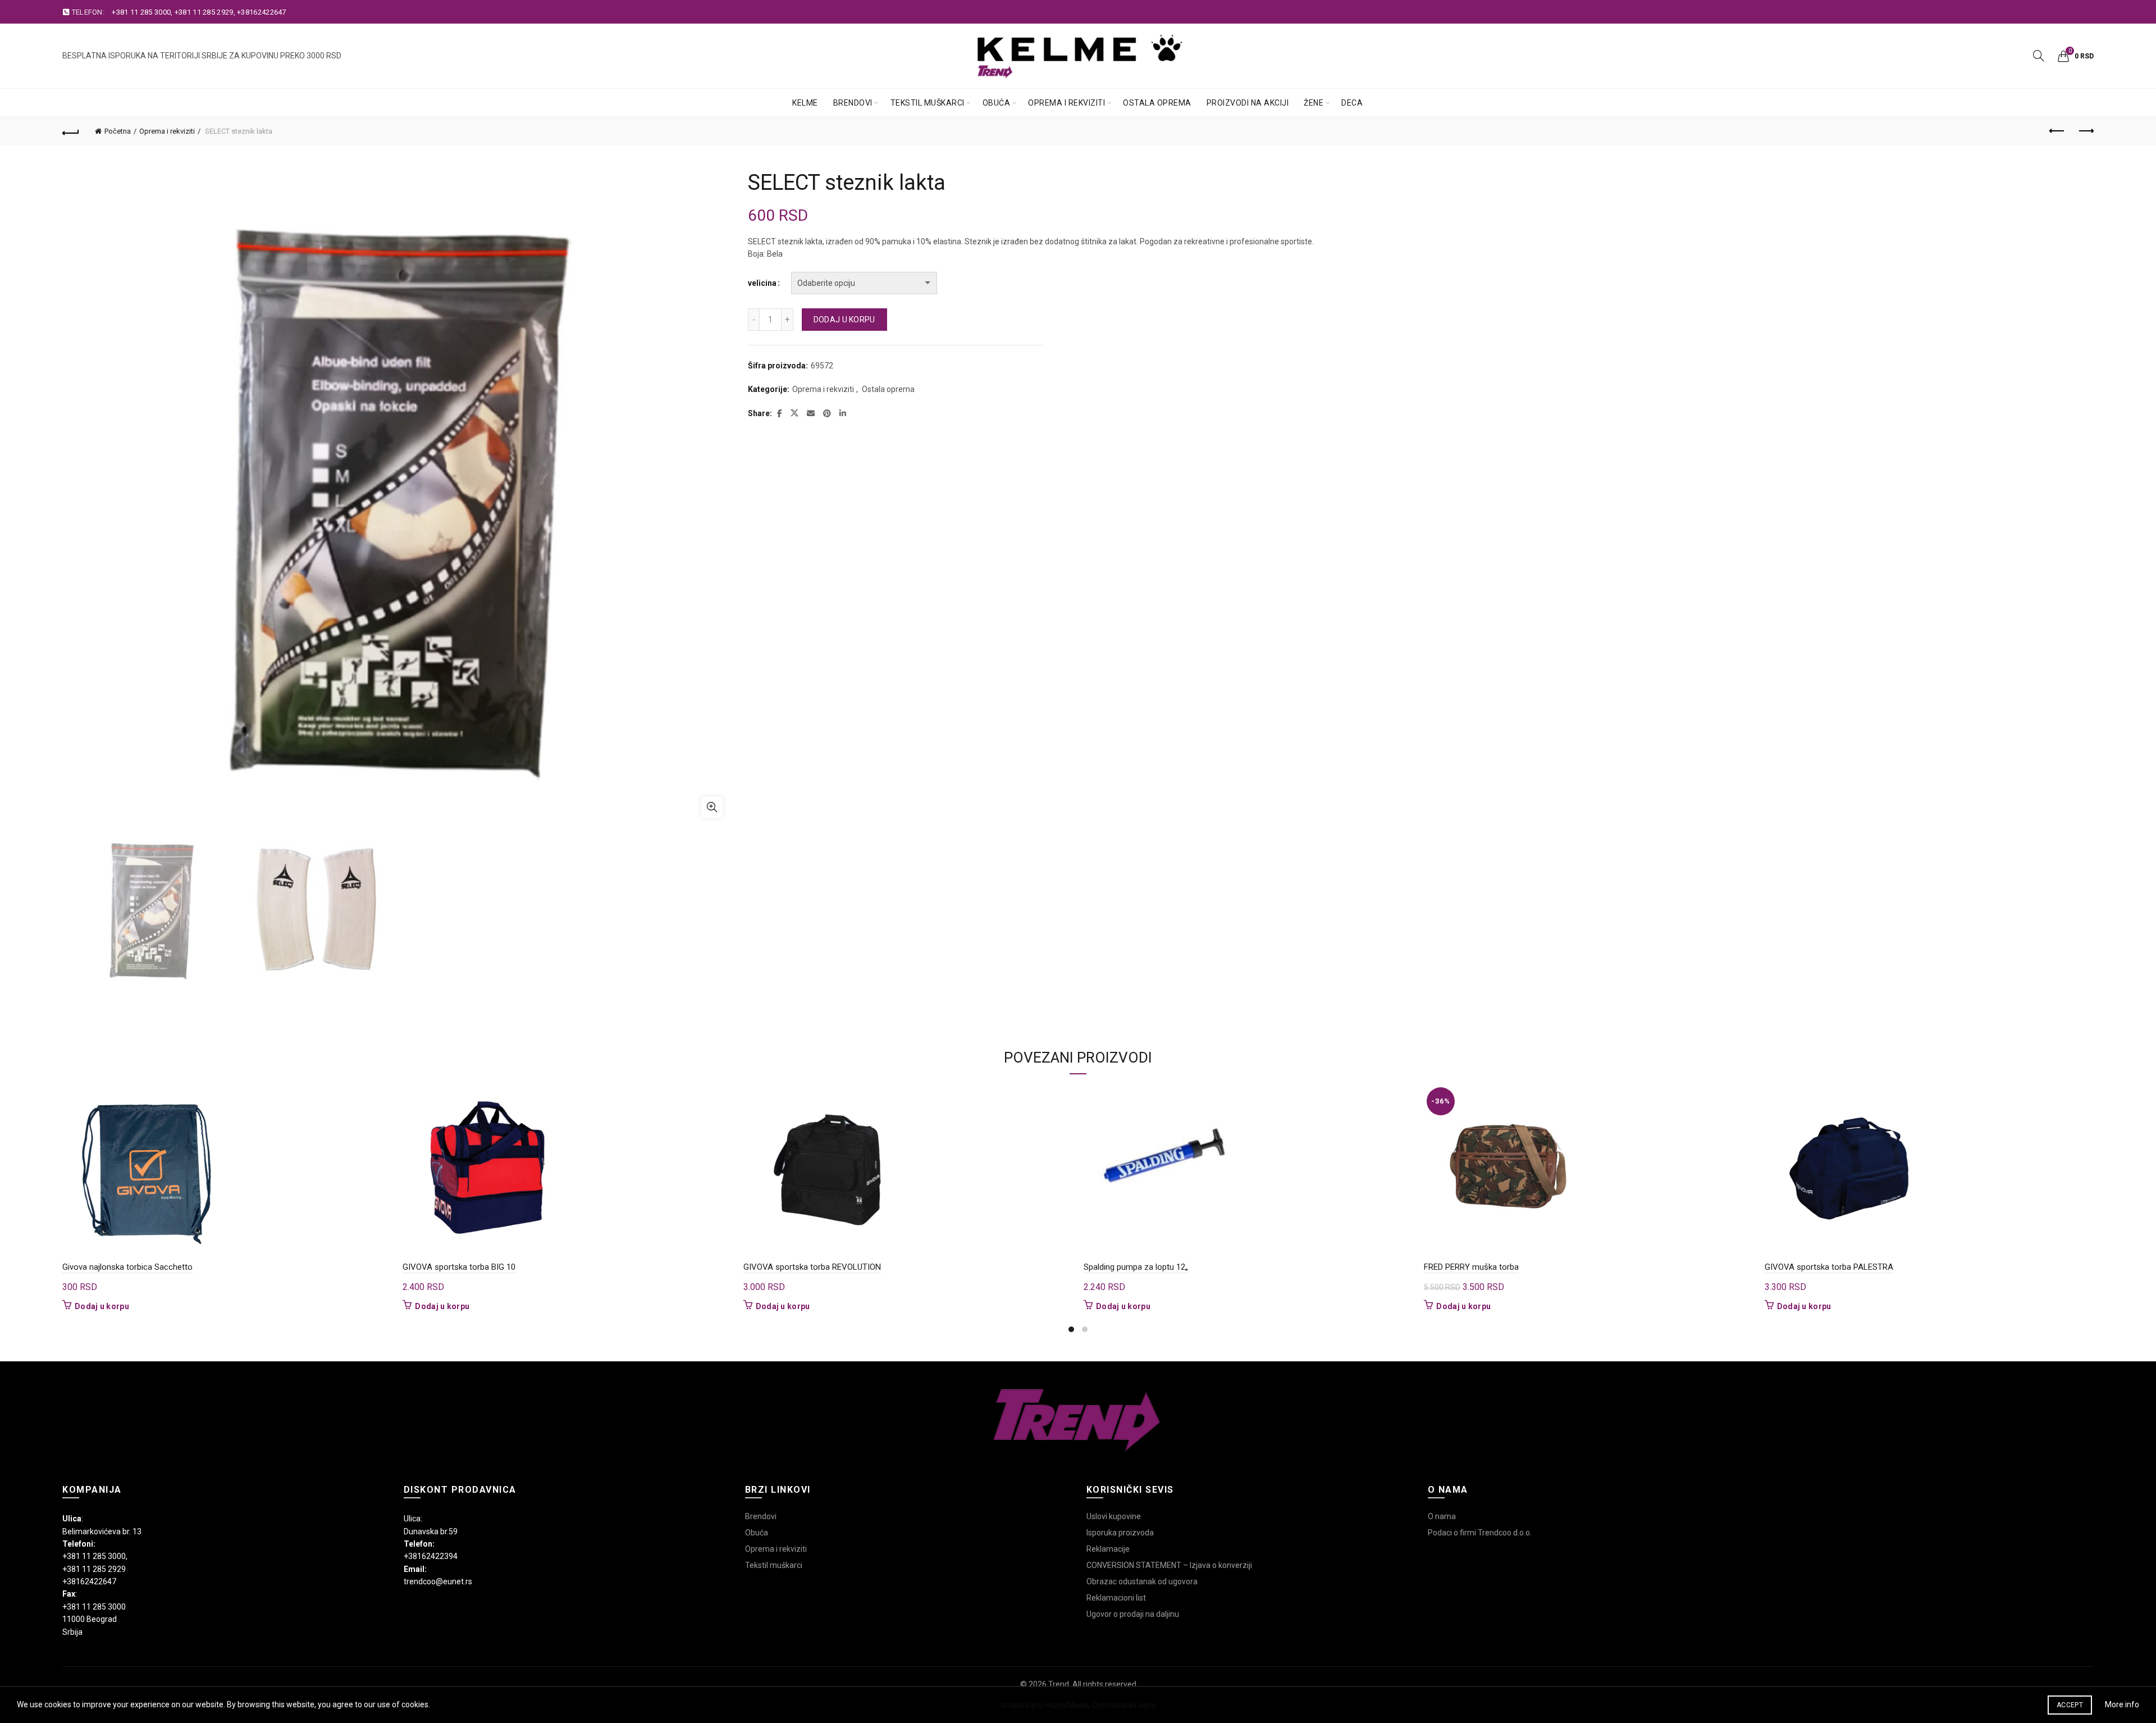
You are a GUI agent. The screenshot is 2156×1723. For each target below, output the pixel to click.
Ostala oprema (1157, 103)
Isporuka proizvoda (1120, 1533)
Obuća (997, 103)
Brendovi (853, 103)
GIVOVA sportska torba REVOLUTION (812, 1267)
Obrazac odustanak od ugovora (1142, 1581)
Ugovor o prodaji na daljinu (1133, 1614)
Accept (2070, 1705)
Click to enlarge (712, 807)
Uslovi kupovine (1114, 1516)
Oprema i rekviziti (1066, 103)
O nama (1442, 1516)
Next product (2085, 131)
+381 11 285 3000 (141, 12)
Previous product (2057, 131)
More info (2122, 1704)
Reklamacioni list (1116, 1598)
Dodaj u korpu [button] (102, 1306)
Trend (1059, 1684)
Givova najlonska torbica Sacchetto (127, 1267)
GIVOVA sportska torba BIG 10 (459, 1267)
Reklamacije (1108, 1549)
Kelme (805, 103)
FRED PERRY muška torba (1471, 1267)
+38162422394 (431, 1556)
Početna (118, 131)
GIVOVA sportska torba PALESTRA (1829, 1267)
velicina (762, 283)
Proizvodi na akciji (1248, 103)
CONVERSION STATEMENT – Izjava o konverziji (1169, 1565)
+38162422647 (262, 12)
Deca (1352, 103)
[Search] (2039, 56)
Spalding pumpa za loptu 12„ (1136, 1267)
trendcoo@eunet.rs (438, 1581)
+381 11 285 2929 (204, 12)
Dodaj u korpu (844, 320)
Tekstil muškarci (928, 103)
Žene (1314, 103)
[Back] (71, 131)
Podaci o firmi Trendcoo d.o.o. (1480, 1533)
